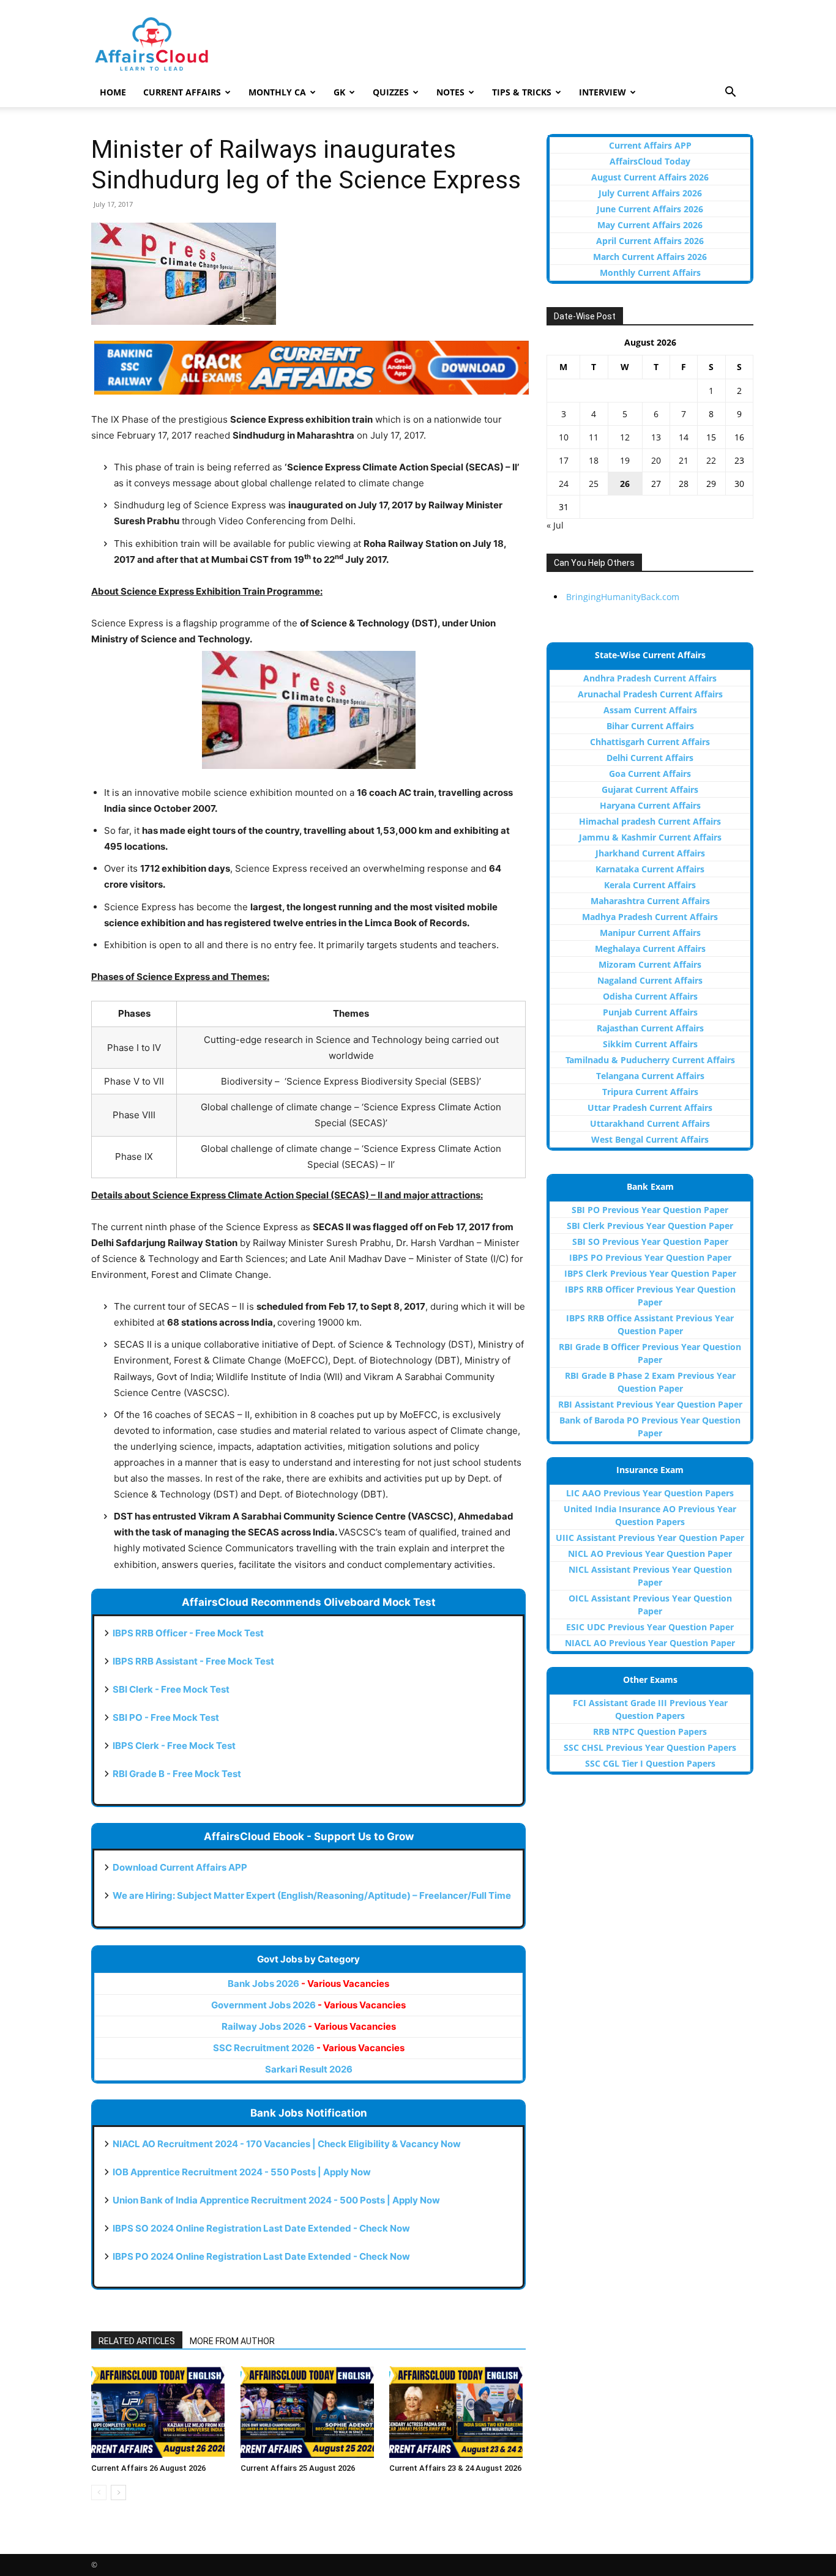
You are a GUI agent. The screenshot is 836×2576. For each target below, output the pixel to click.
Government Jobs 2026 (308, 2005)
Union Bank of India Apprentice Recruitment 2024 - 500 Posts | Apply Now (276, 2200)
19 (625, 460)
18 (594, 460)
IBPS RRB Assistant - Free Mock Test (193, 1661)
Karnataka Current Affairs (650, 869)
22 (711, 460)
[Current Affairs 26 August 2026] (159, 2412)
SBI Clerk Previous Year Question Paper (650, 1226)
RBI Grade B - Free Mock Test (177, 1774)
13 (656, 437)
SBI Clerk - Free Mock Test (171, 1689)
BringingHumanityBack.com (623, 597)
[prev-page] (99, 2492)
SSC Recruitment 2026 (309, 2048)
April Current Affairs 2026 (650, 241)
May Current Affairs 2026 (650, 225)
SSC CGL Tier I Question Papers (650, 1763)
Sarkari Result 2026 (309, 2069)
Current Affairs (182, 92)
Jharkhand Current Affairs (650, 853)
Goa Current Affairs (650, 774)
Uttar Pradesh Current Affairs (650, 1108)
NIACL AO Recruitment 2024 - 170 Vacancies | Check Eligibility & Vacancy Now (287, 2144)
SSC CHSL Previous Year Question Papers (650, 1747)
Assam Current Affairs (650, 710)
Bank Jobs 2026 (308, 1984)
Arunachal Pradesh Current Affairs (650, 694)
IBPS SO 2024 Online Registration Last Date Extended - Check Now (261, 2228)
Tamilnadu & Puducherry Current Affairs (650, 1060)
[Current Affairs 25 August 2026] (309, 2412)
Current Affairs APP (650, 145)
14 (684, 437)
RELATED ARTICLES (137, 2341)
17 (564, 460)
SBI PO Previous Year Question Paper (650, 1210)
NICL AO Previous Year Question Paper (650, 1553)
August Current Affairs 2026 (650, 177)
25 (594, 484)
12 (625, 437)
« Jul (555, 525)
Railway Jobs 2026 (309, 2026)
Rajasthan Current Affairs (650, 1028)
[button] (730, 93)
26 (625, 484)
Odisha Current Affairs (650, 996)
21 (684, 460)
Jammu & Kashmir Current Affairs (650, 837)
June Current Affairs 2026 (650, 209)
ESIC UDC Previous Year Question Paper (650, 1627)
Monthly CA (277, 92)
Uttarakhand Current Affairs (650, 1123)
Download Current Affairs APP (180, 1867)
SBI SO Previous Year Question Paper (650, 1242)
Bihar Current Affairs (650, 726)
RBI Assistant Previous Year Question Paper (650, 1404)
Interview (603, 92)
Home (113, 92)
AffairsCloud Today (650, 161)
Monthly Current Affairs (650, 273)
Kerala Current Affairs (650, 885)
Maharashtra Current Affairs (650, 901)
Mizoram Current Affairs (650, 964)
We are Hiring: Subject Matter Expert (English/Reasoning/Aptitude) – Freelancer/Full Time (312, 1895)
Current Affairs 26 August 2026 (148, 2468)
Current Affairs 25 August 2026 (298, 2468)
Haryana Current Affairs (650, 805)
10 (564, 437)
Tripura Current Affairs (650, 1092)
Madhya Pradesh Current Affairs (650, 917)
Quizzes (391, 92)
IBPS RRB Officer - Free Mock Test (188, 1633)
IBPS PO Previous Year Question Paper (650, 1257)
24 (564, 484)
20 (656, 460)
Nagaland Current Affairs (650, 980)
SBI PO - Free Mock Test (166, 1717)
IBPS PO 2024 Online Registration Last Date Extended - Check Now (261, 2256)
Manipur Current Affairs (650, 933)
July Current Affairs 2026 (650, 193)
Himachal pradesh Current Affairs (650, 821)
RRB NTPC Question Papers (650, 1732)
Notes (450, 92)
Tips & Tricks (522, 92)
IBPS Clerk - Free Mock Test (174, 1746)
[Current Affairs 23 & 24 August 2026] (457, 2412)
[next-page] (118, 2492)
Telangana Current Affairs (650, 1076)
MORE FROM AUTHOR (232, 2341)
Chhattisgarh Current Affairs (650, 742)
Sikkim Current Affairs (650, 1044)
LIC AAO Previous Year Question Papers (650, 1493)
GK (339, 92)
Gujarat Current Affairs (650, 789)
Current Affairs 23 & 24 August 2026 (455, 2468)
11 (594, 437)
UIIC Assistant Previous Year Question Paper (650, 1538)
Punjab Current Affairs (650, 1012)
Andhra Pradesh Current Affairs (650, 678)
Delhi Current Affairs (650, 758)
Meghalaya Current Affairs (650, 948)
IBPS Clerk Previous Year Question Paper (650, 1273)
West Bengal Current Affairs (650, 1139)
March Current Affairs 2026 (650, 257)
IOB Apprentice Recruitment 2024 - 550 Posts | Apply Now (242, 2172)
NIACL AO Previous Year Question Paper (650, 1643)
